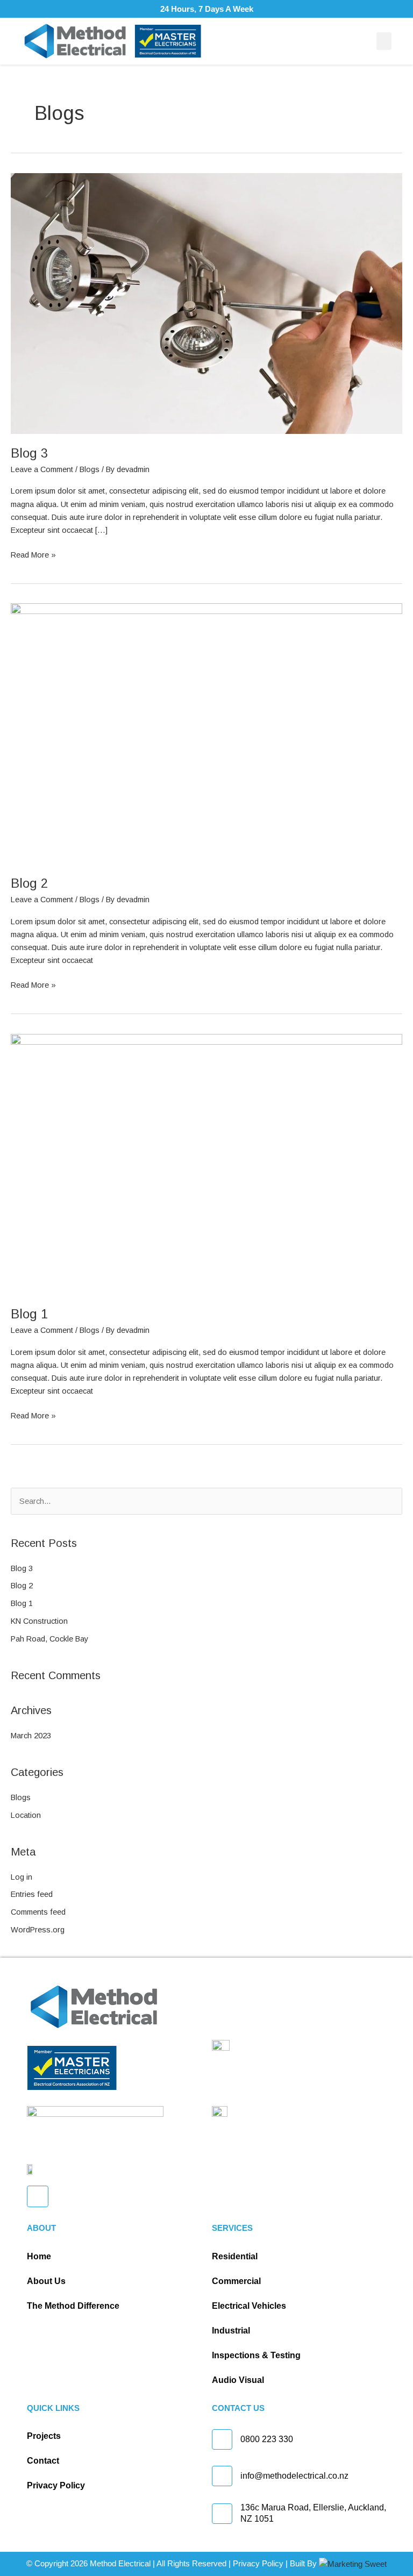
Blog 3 (29, 453)
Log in (22, 1877)
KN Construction (39, 1621)
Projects (44, 2436)
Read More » (33, 554)
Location (26, 1815)
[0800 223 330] (222, 2439)
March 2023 (31, 1736)
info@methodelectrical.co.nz (294, 2476)
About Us (46, 2281)
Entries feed (32, 1894)
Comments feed (38, 1912)
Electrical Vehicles (249, 2306)
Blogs (90, 469)
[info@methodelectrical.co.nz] (222, 2476)
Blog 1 (29, 1314)
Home (39, 2256)
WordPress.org (38, 1930)
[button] (384, 41)
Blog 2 (29, 883)
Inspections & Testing (256, 2355)
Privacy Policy (56, 2485)
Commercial (236, 2281)
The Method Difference (73, 2306)
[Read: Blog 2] (206, 733)
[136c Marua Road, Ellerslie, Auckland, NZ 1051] (222, 2514)
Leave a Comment (42, 469)
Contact (43, 2461)
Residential (235, 2256)
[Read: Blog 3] (206, 303)
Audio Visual (238, 2380)
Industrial (231, 2331)
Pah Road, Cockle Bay (49, 1639)
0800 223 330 (267, 2439)
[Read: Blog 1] (206, 1164)
